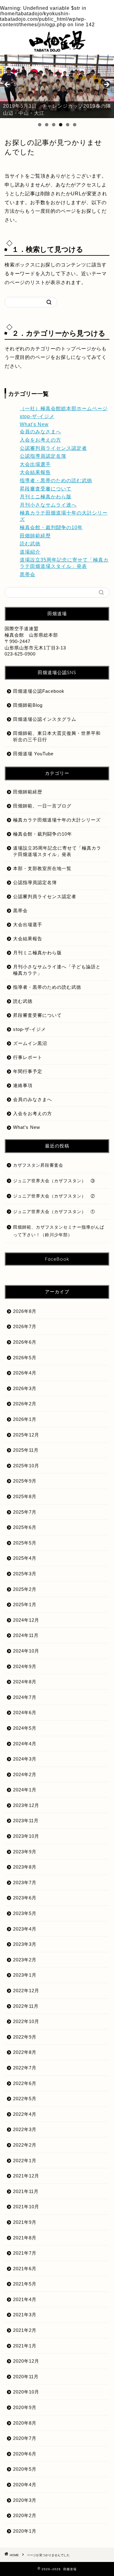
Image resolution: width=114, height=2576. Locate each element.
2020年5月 (25, 2469)
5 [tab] (68, 125)
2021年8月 (25, 2238)
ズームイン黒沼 (30, 1043)
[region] (57, 86)
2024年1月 (25, 1790)
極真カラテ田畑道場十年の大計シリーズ (57, 820)
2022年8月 (25, 2052)
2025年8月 (25, 1496)
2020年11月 (26, 2377)
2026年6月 (25, 1342)
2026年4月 (25, 1373)
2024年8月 (25, 1682)
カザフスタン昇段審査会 (38, 1165)
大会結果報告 (35, 472)
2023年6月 (25, 1898)
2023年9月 (25, 1852)
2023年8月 (25, 1867)
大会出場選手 (35, 464)
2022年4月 (25, 2114)
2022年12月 (26, 1991)
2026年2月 (25, 1404)
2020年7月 (25, 2438)
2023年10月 (26, 1836)
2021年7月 (25, 2253)
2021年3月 (25, 2315)
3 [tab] (54, 125)
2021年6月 (25, 2269)
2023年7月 (25, 1882)
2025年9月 (25, 1481)
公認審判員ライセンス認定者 (53, 448)
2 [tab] (47, 125)
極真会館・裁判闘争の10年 (51, 527)
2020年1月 (25, 2531)
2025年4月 (25, 1558)
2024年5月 (25, 1728)
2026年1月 (25, 1419)
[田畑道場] (57, 49)
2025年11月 (26, 1450)
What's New (34, 424)
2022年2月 (25, 2145)
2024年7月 (25, 1697)
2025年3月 (25, 1574)
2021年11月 (26, 2191)
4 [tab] (61, 125)
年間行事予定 (28, 1071)
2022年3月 (25, 2129)
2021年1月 (25, 2346)
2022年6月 (25, 2083)
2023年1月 (25, 1975)
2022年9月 (25, 2037)
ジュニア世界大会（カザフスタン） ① (54, 1212)
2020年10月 (26, 2392)
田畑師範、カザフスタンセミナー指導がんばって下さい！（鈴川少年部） (59, 1231)
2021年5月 (25, 2284)
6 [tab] (75, 125)
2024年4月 (25, 1744)
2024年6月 (25, 1713)
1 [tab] (40, 125)
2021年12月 (26, 2176)
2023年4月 (25, 1929)
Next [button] (106, 85)
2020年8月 (25, 2423)
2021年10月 (26, 2207)
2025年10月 (26, 1466)
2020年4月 (25, 2485)
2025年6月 (25, 1527)
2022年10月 (26, 2021)
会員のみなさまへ (40, 432)
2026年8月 (25, 1311)
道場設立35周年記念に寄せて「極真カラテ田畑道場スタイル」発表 (57, 851)
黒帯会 (28, 574)
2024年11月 (26, 1635)
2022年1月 (25, 2161)
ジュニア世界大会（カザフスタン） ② (54, 1196)
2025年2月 (25, 1589)
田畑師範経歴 (35, 536)
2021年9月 (25, 2222)
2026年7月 (25, 1326)
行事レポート (28, 1057)
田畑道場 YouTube (33, 754)
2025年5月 (25, 1543)
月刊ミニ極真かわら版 (46, 497)
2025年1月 (25, 1604)
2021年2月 (25, 2330)
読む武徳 (30, 544)
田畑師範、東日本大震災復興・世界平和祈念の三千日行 (57, 736)
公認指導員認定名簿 (43, 456)
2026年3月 (25, 1388)
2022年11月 (26, 2006)
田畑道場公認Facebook (39, 691)
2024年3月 (25, 1759)
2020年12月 (26, 2361)
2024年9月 (25, 1666)
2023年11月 (26, 1821)
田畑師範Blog (28, 705)
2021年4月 (25, 2299)
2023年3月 (25, 1944)
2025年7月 (25, 1512)
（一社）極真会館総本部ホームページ (64, 408)
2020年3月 (25, 2500)
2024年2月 (25, 1774)
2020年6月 (25, 2454)
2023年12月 (26, 1805)
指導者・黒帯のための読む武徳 (56, 481)
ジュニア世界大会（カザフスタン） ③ (54, 1181)
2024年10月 (26, 1651)
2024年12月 (26, 1620)
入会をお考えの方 (40, 440)
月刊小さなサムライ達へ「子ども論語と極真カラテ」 (57, 970)
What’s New (27, 1127)
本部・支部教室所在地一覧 (42, 868)
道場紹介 (30, 552)
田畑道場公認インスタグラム (45, 719)
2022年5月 (25, 2099)
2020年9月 (25, 2407)
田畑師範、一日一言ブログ (42, 806)
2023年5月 (25, 1913)
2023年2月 (25, 1960)
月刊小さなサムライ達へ (48, 505)
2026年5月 (25, 1358)
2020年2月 (25, 2515)
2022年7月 (25, 2068)
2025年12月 (26, 1435)
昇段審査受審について (46, 489)
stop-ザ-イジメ (37, 416)
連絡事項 (23, 1085)
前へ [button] (8, 85)
